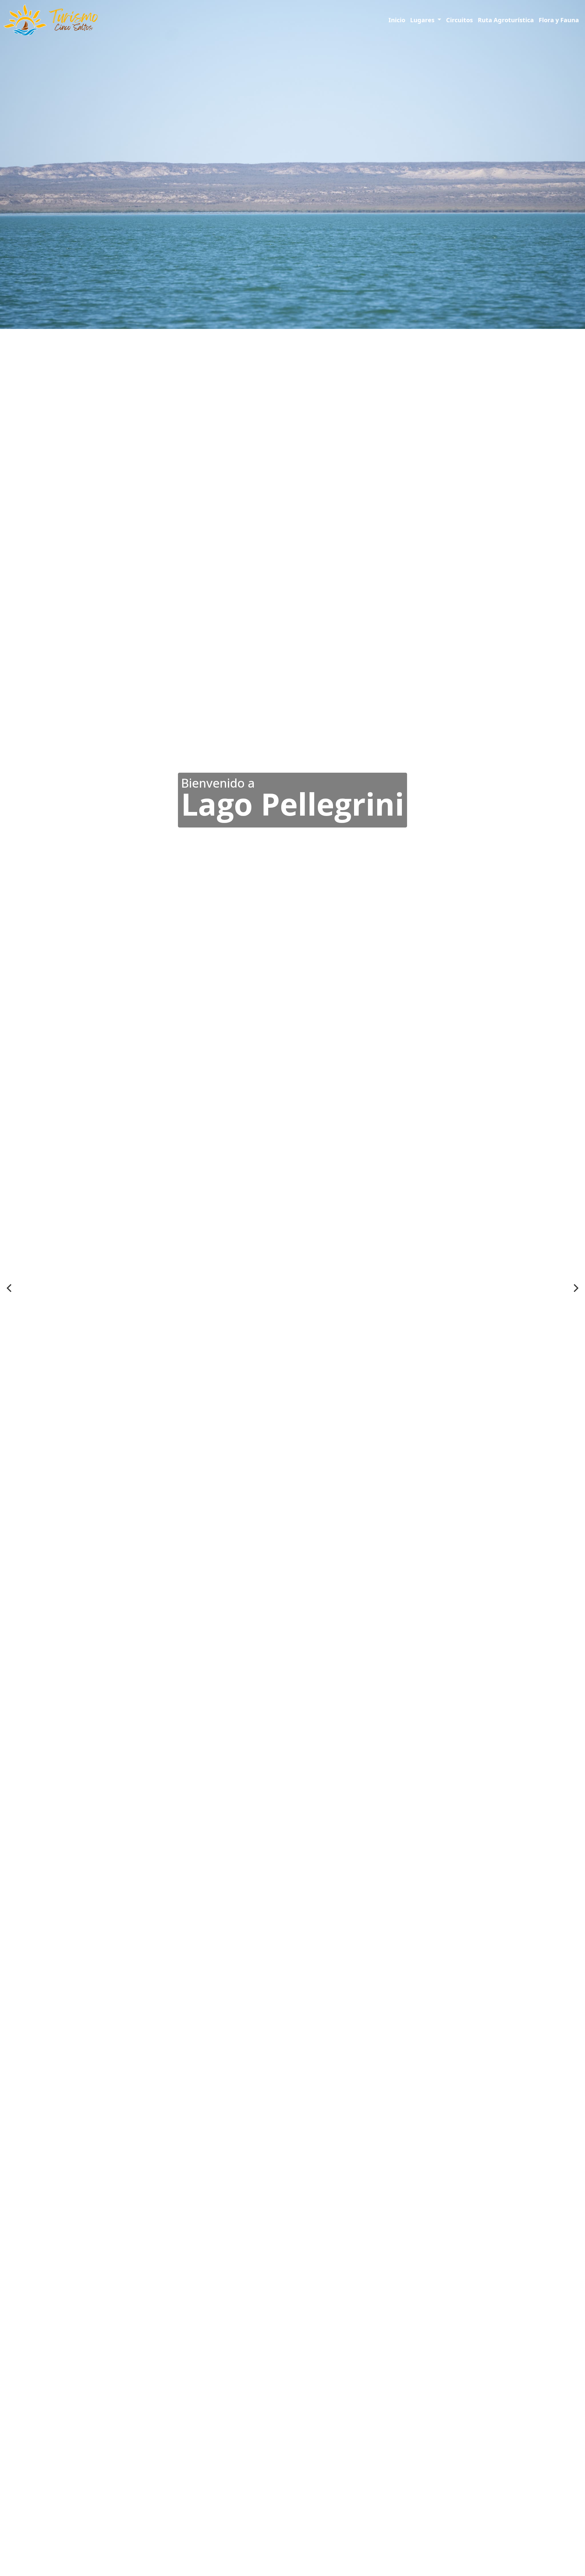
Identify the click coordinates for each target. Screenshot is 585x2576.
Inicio (397, 20)
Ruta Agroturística (506, 20)
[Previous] (10, 1288)
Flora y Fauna (559, 20)
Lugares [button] (423, 20)
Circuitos (459, 20)
